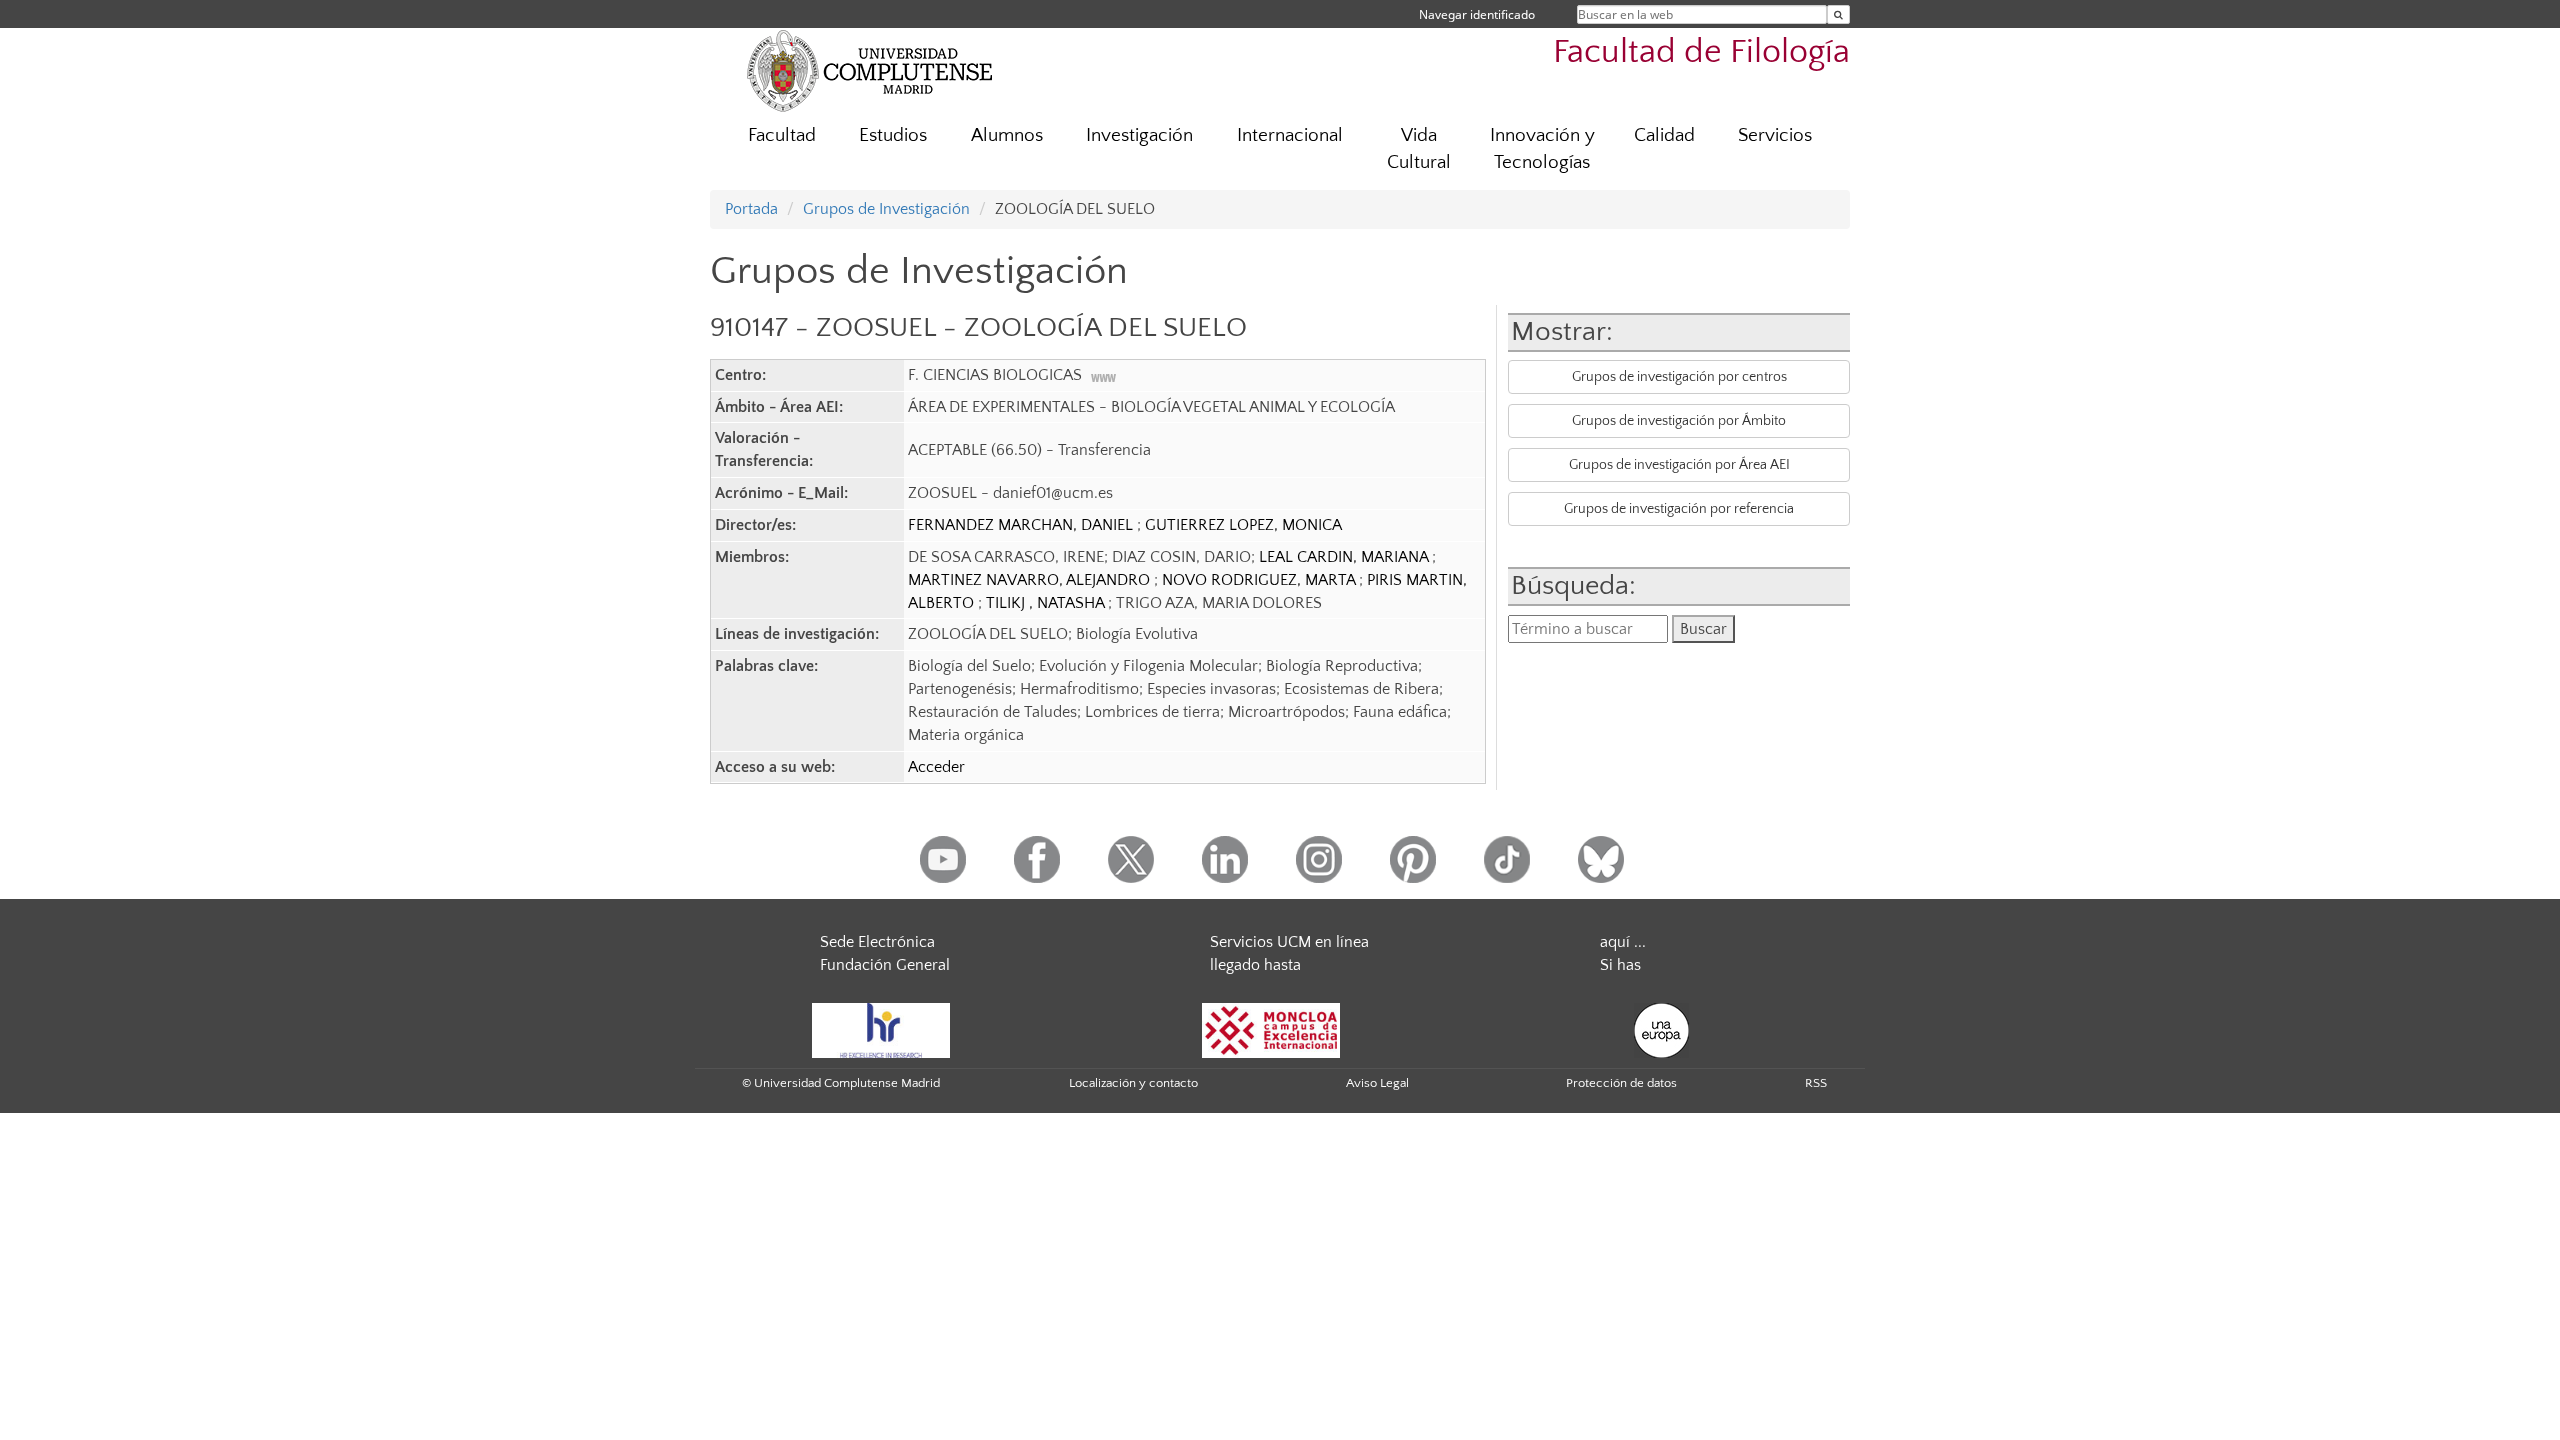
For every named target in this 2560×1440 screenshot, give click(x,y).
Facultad (782, 135)
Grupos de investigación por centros (1679, 377)
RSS (1816, 1083)
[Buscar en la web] (1838, 14)
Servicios (1775, 135)
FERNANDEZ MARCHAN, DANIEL (1022, 525)
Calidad (1664, 135)
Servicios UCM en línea (1289, 942)
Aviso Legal (1377, 1083)
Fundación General (885, 965)
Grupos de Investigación (886, 209)
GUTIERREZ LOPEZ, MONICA (1243, 525)
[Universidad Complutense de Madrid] (870, 70)
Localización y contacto (1133, 1083)
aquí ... (1623, 942)
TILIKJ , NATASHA (1047, 603)
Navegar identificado (1477, 14)
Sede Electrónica (877, 942)
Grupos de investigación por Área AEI (1679, 465)
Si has (1620, 965)
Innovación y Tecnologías (1542, 149)
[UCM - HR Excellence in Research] (881, 1029)
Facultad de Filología (1701, 52)
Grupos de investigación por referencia (1679, 509)
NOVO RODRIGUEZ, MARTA (1260, 580)
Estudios (893, 135)
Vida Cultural (1419, 149)
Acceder (936, 767)
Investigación (1139, 135)
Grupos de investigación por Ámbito (1679, 421)
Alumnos (1007, 135)
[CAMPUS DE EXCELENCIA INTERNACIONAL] (1271, 1029)
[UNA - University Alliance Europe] (1661, 1029)
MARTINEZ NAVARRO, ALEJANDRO (1031, 580)
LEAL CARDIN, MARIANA (1345, 557)
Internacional (1290, 135)
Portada (751, 209)
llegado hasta (1255, 965)
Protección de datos (1621, 1083)
